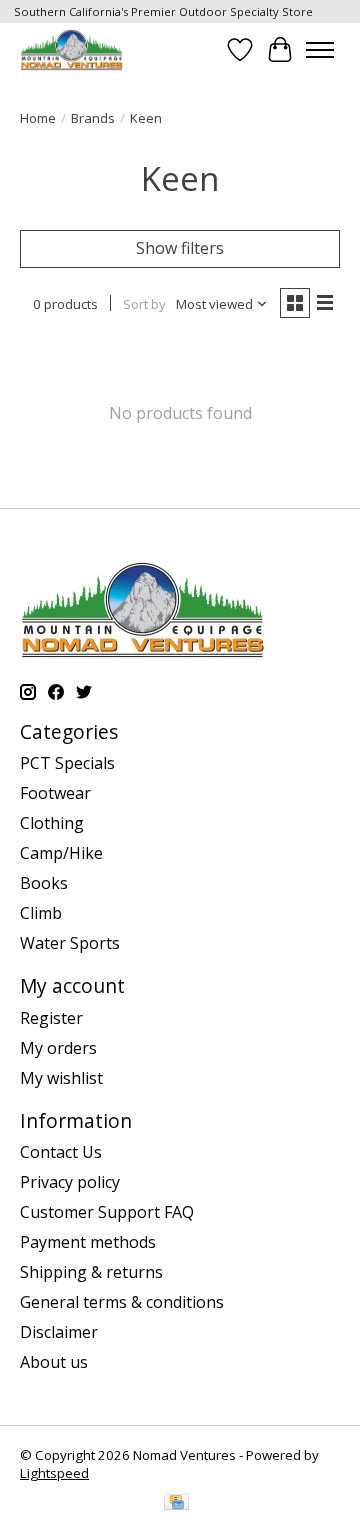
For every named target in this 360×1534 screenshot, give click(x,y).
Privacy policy (70, 1182)
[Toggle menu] (320, 50)
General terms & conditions (122, 1302)
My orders (58, 1048)
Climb (41, 913)
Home (38, 118)
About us (54, 1362)
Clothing (52, 823)
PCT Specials (67, 763)
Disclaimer (59, 1332)
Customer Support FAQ (107, 1212)
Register (51, 1018)
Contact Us (61, 1152)
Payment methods (88, 1242)
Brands (93, 118)
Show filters (180, 248)
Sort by (144, 304)
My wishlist (61, 1078)
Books (44, 883)
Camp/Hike (61, 853)
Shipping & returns (91, 1272)
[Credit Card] (176, 1504)
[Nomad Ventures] (71, 49)
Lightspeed (54, 1473)
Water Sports (70, 943)
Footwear (55, 793)
